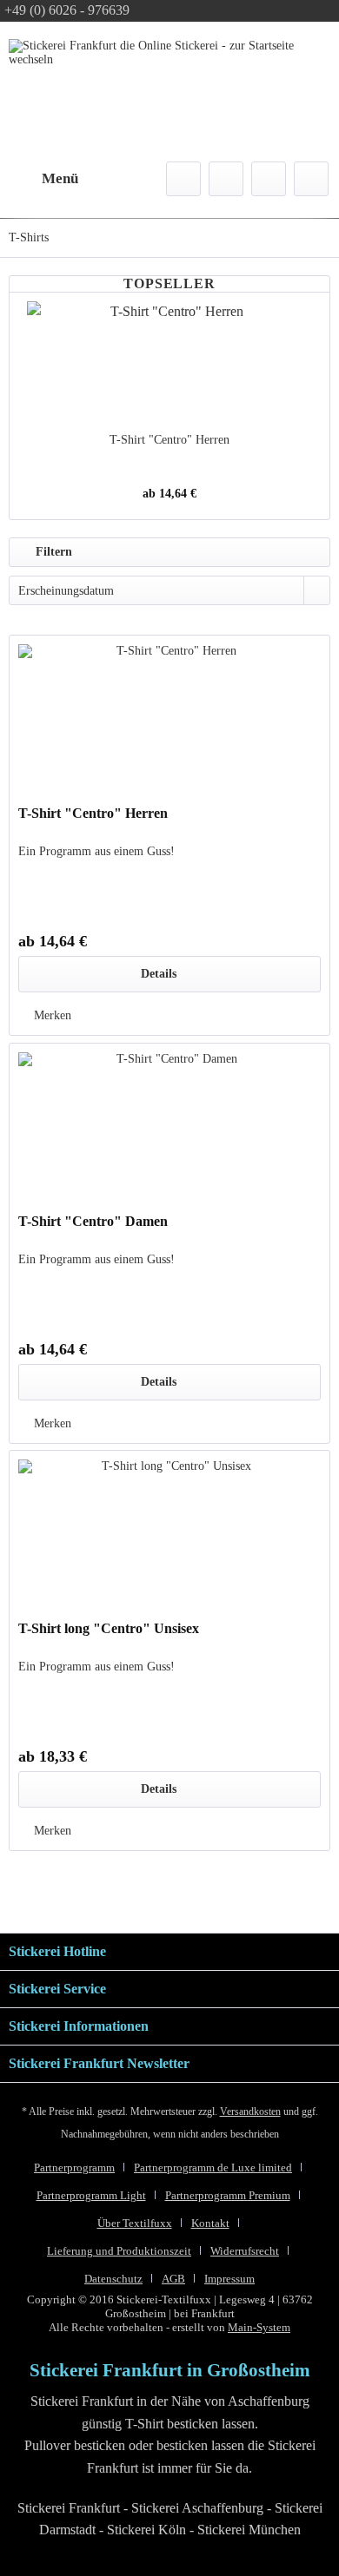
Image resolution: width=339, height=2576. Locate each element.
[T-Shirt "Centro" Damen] (169, 1130)
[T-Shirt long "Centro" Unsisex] (169, 1538)
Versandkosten (250, 2112)
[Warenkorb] (311, 179)
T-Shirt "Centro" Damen (93, 1221)
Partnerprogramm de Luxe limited (213, 2168)
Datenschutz (113, 2279)
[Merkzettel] (226, 179)
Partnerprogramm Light (91, 2195)
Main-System (259, 2327)
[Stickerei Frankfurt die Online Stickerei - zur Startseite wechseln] (161, 81)
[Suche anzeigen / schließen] (183, 179)
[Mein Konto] (269, 179)
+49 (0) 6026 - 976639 (67, 10)
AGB (173, 2279)
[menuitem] (43, 179)
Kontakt (210, 2223)
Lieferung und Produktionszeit (119, 2251)
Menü (60, 178)
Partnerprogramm (74, 2168)
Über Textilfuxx (135, 2223)
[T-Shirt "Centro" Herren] (169, 362)
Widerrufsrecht (245, 2251)
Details (159, 974)
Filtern (52, 552)
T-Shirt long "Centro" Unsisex (109, 1628)
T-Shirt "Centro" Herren (169, 440)
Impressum (229, 2279)
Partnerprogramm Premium (228, 2195)
